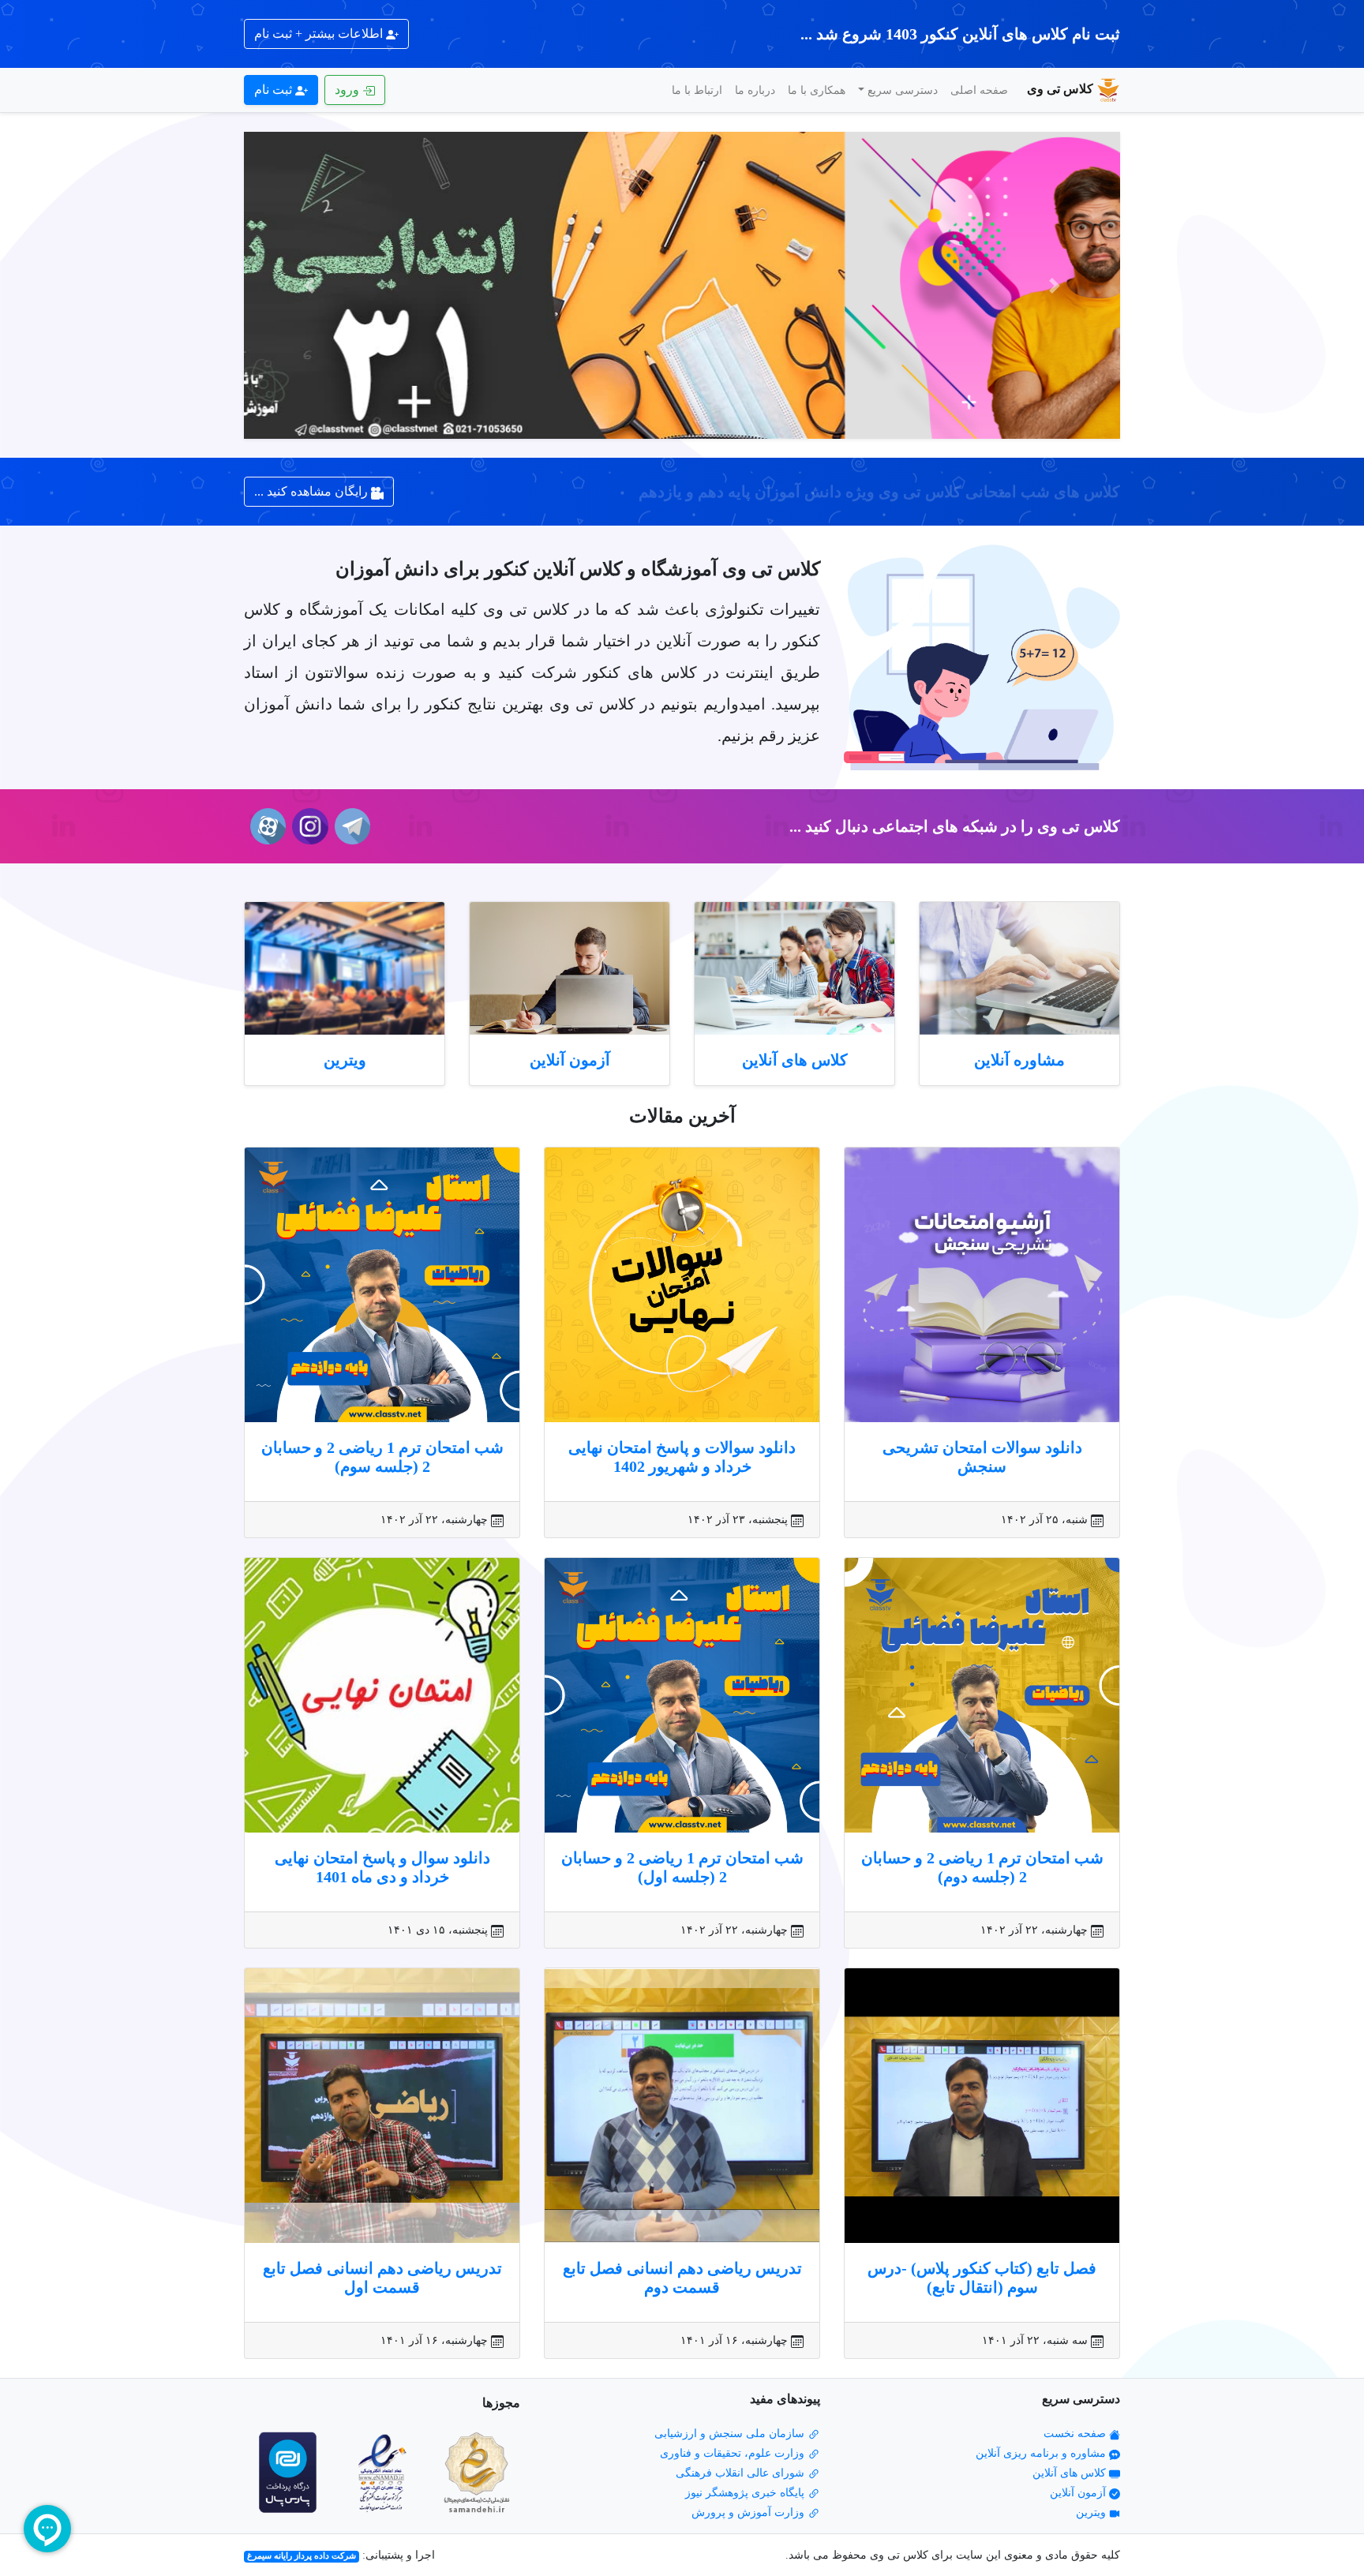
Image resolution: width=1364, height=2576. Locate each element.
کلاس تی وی (1060, 89)
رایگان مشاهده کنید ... (313, 491)
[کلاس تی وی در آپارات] (265, 826)
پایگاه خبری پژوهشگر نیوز (746, 2493)
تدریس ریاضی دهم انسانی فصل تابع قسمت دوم (682, 2278)
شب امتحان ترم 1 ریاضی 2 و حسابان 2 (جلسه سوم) (382, 1457)
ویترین (345, 1060)
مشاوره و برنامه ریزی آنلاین (1042, 2453)
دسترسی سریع (903, 90)
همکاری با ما (817, 90)
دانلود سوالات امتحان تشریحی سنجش (982, 1457)
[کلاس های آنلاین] (794, 969)
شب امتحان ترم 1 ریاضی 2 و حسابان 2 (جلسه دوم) (982, 1867)
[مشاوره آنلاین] (1019, 969)
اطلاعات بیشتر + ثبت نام (320, 34)
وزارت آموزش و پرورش (749, 2512)
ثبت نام (275, 90)
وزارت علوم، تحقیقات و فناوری (734, 2453)
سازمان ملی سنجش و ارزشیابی (731, 2434)
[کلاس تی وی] (682, 285)
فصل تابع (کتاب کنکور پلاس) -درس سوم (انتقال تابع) (982, 2278)
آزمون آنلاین (570, 1060)
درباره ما (755, 90)
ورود (348, 90)
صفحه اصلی (979, 90)
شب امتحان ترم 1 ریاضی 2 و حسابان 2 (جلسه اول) (682, 1867)
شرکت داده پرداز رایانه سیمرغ (302, 2556)
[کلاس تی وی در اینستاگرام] (307, 826)
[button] (1055, 285)
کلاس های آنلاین (795, 1060)
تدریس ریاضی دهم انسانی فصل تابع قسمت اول (382, 2278)
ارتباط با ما (697, 90)
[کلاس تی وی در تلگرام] (349, 826)
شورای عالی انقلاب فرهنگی (742, 2473)
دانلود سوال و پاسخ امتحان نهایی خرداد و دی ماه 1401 (382, 1867)
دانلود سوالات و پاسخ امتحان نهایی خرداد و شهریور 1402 (682, 1457)
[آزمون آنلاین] (570, 969)
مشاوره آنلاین (1019, 1060)
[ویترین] (345, 969)
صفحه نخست (1076, 2434)
